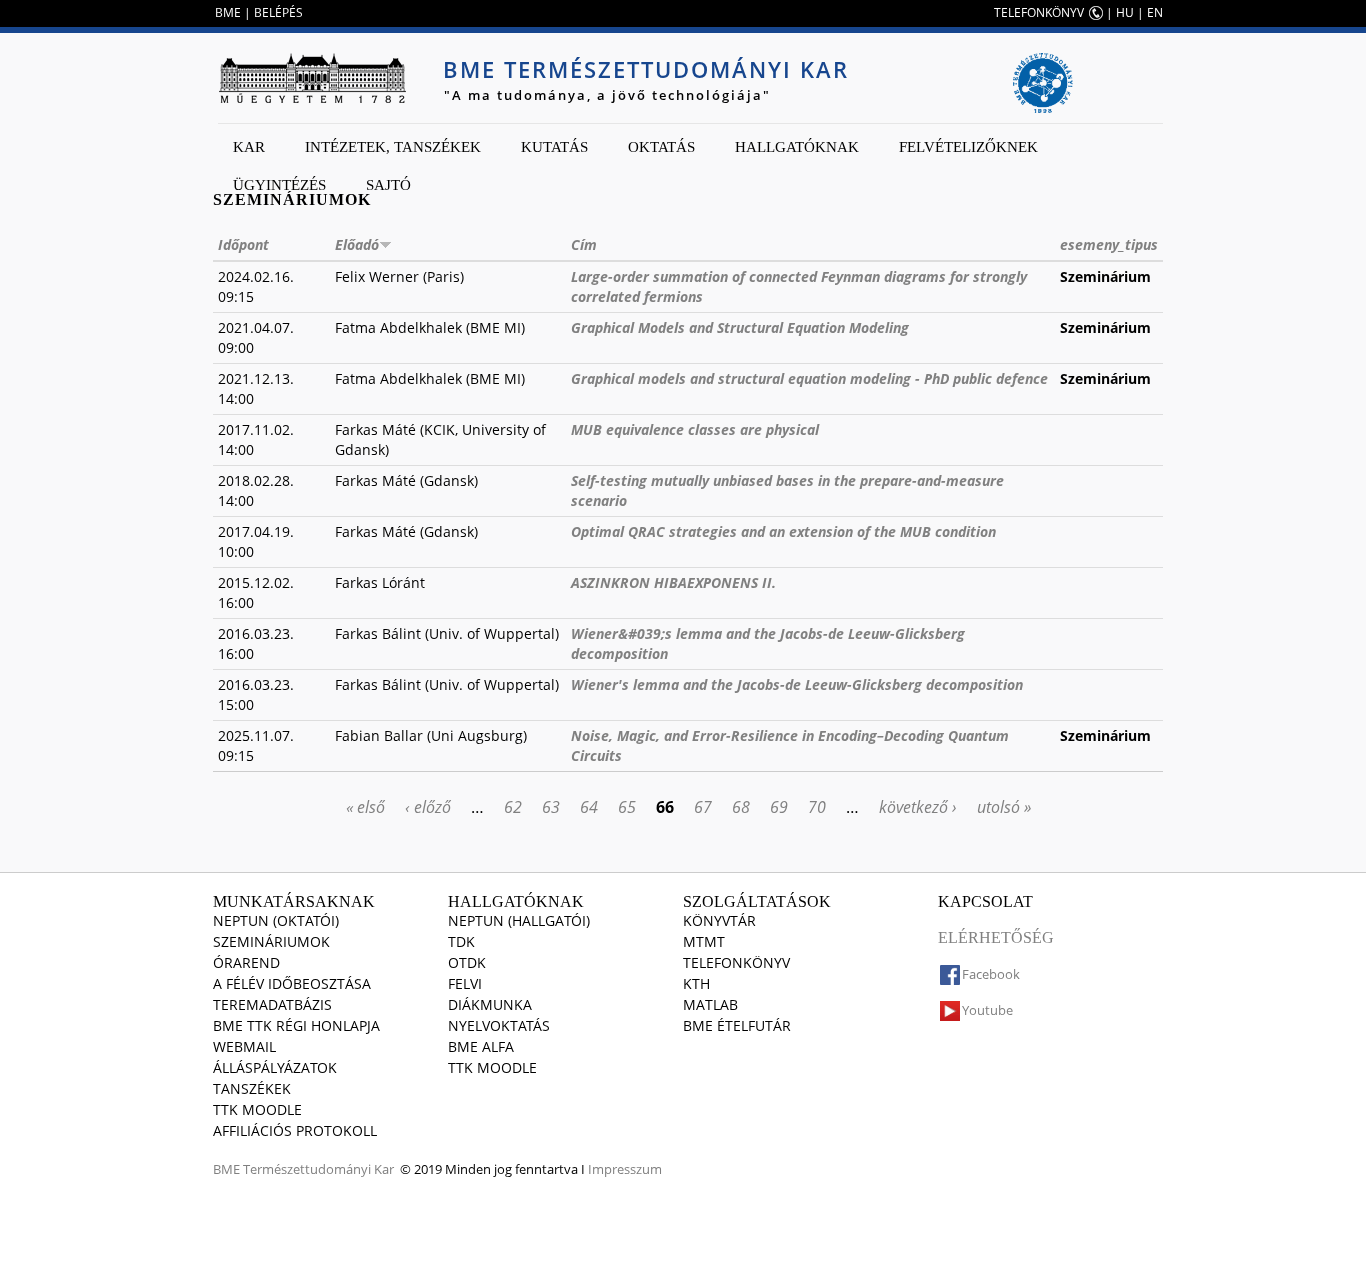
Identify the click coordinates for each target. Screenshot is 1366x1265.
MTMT (704, 941)
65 (627, 807)
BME (228, 12)
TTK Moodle (257, 1109)
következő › (918, 807)
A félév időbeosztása (292, 983)
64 (589, 807)
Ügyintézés (279, 185)
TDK (461, 941)
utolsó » (1004, 807)
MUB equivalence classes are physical (695, 429)
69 (779, 807)
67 (703, 807)
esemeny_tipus (1109, 244)
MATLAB (710, 1004)
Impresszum (625, 1169)
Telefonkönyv (736, 962)
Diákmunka (490, 1004)
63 (551, 807)
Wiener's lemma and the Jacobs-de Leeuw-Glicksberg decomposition (797, 684)
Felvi (465, 983)
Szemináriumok (271, 941)
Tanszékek (252, 1088)
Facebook (991, 974)
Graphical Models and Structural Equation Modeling (740, 327)
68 (741, 807)
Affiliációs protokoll (295, 1130)
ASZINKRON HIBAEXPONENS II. (673, 582)
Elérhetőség (996, 937)
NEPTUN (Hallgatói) (519, 920)
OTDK (467, 962)
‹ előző (428, 807)
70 (817, 807)
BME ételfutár (737, 1025)
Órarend (246, 962)
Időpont (243, 244)
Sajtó (388, 185)
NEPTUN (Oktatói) (276, 920)
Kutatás (554, 147)
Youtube (987, 1010)
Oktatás (661, 147)
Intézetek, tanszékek (393, 147)
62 (513, 807)
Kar (249, 147)
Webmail (244, 1046)
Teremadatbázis (272, 1004)
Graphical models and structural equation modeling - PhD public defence (809, 378)
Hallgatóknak (797, 147)
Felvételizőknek (968, 147)
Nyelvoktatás (499, 1025)
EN (1155, 12)
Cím (584, 244)
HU (1125, 12)
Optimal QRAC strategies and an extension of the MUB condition (783, 531)
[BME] (312, 78)
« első (365, 807)
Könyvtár (719, 920)
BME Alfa (481, 1046)
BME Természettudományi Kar (646, 69)
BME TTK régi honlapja (296, 1025)
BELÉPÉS (278, 12)
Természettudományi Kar (318, 1169)
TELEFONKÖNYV (1039, 12)
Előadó (357, 244)
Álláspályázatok (275, 1067)
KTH (696, 983)
